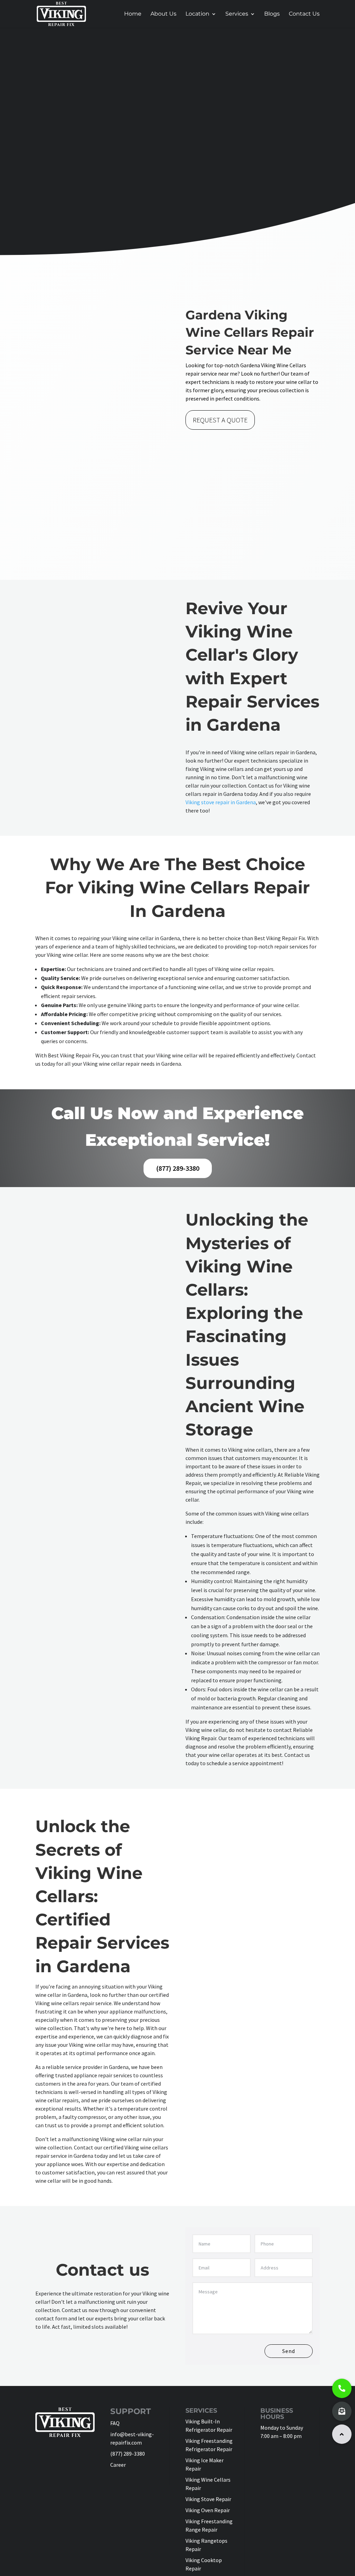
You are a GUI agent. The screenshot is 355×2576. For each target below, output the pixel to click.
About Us (163, 14)
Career (118, 2465)
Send (289, 2351)
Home (133, 14)
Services (237, 14)
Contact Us (304, 14)
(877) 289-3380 (178, 1168)
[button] (342, 2434)
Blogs (272, 14)
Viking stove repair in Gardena (221, 802)
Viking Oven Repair (208, 2510)
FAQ (115, 2423)
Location (197, 14)
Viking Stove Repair (208, 2499)
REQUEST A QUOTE (220, 420)
